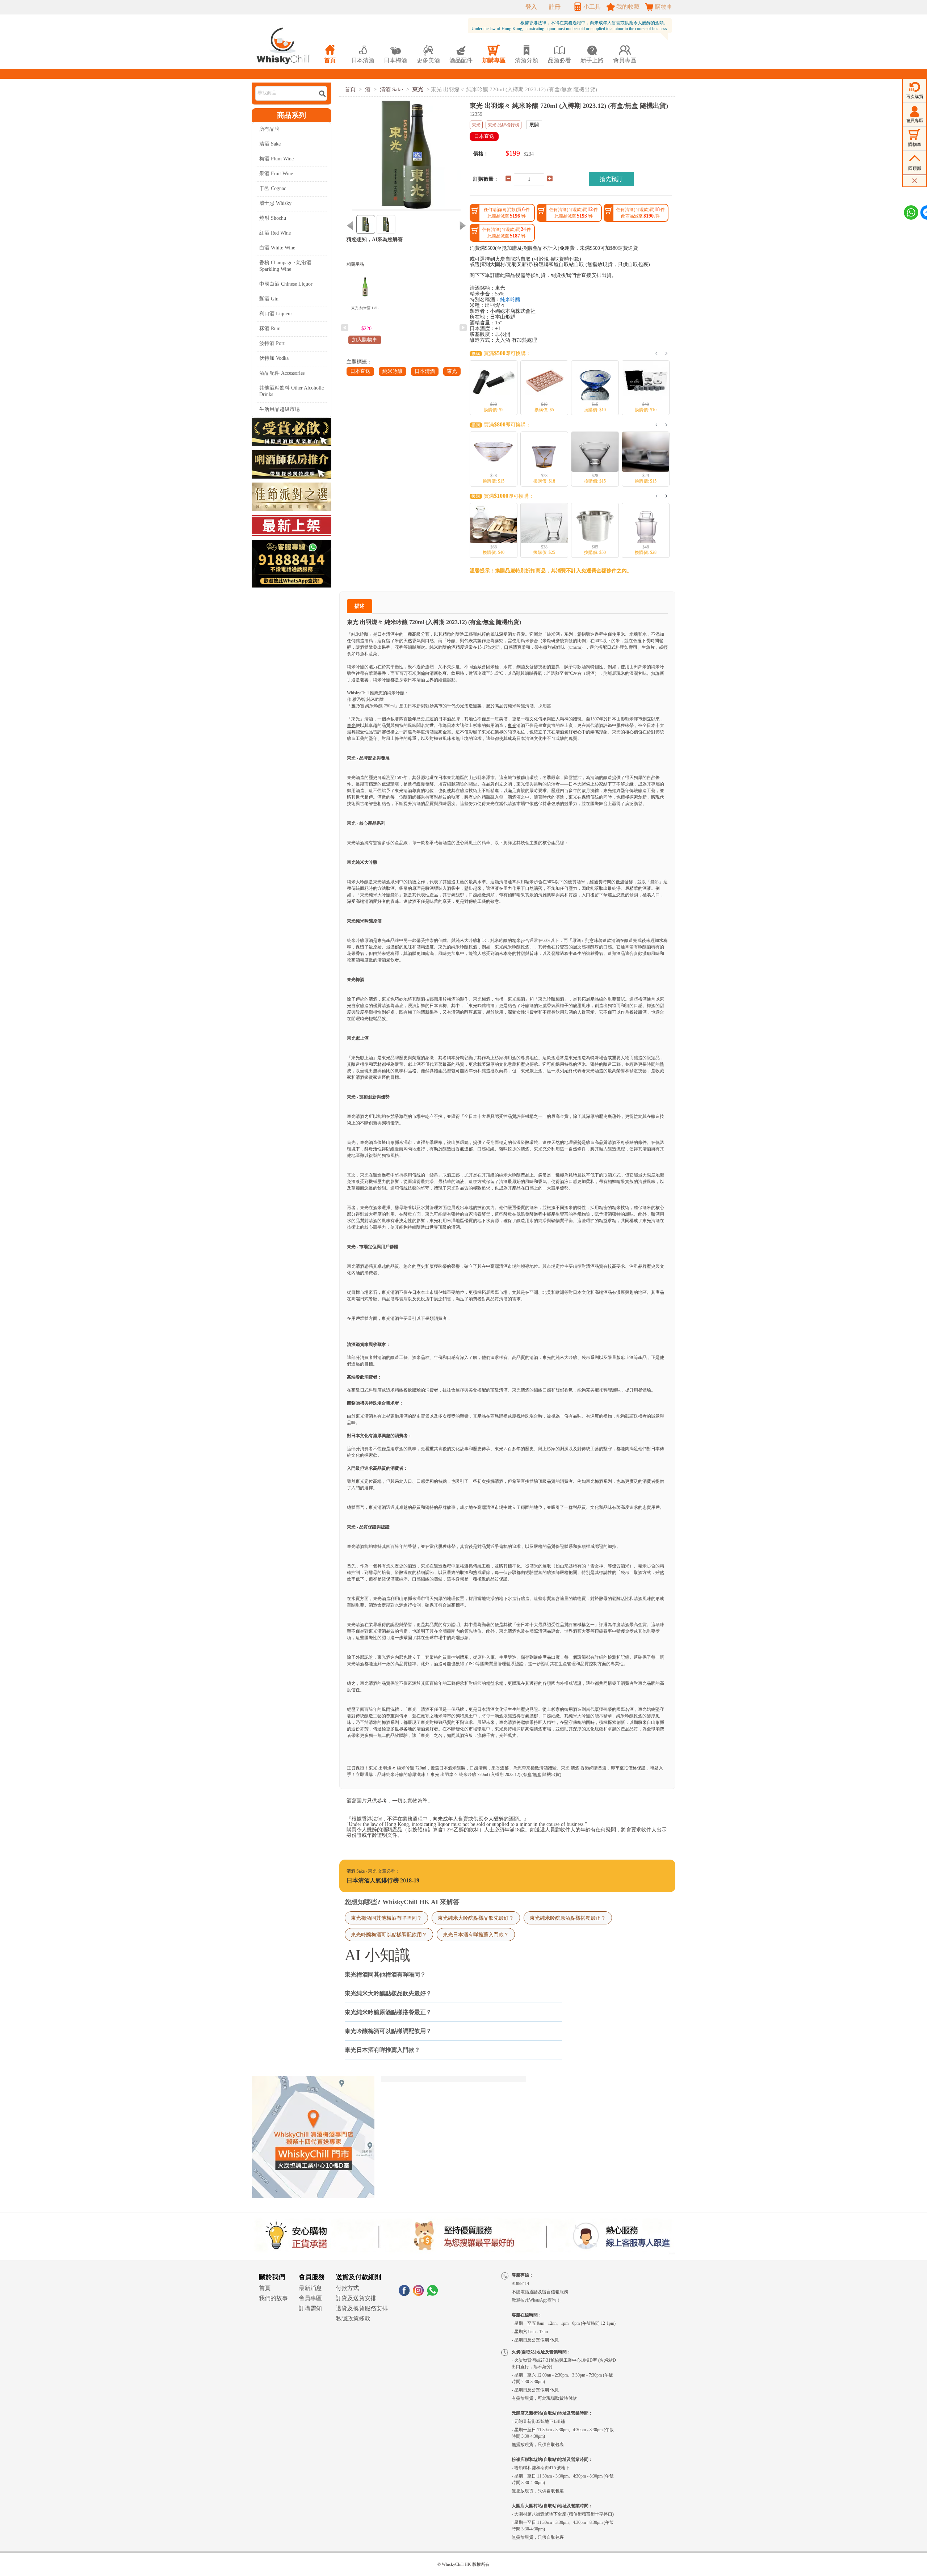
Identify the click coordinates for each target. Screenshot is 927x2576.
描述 (360, 606)
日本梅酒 (395, 54)
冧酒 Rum (270, 329)
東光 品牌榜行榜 (504, 125)
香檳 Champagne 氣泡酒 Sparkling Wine (285, 266)
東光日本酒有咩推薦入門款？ (476, 1935)
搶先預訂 (611, 179)
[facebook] (404, 2294)
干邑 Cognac (273, 188)
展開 (534, 125)
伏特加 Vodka (274, 358)
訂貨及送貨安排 (356, 2298)
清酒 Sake (270, 144)
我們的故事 (273, 2298)
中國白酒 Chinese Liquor (286, 284)
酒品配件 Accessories (282, 373)
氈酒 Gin (269, 299)
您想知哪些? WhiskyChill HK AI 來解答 (402, 1902)
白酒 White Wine (277, 248)
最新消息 (310, 2288)
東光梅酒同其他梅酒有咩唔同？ (386, 1918)
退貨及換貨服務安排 (362, 2308)
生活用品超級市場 (280, 409)
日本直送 (360, 371)
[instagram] (418, 2294)
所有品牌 (269, 129)
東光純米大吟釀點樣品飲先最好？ (476, 1918)
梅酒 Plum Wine (276, 159)
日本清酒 (425, 371)
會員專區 (310, 2298)
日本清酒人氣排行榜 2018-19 (383, 1880)
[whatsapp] (432, 2294)
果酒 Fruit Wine (276, 174)
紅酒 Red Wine (275, 233)
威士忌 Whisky (275, 203)
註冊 (555, 7)
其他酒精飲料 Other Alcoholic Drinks (291, 391)
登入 (531, 7)
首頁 (350, 89)
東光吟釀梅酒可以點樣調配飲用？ (389, 1935)
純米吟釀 (393, 371)
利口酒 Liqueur (276, 314)
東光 (418, 89)
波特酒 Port (272, 343)
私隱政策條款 (353, 2318)
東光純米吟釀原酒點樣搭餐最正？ (568, 1918)
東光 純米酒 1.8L (365, 308)
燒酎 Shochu (273, 218)
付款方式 (347, 2288)
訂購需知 (310, 2308)
